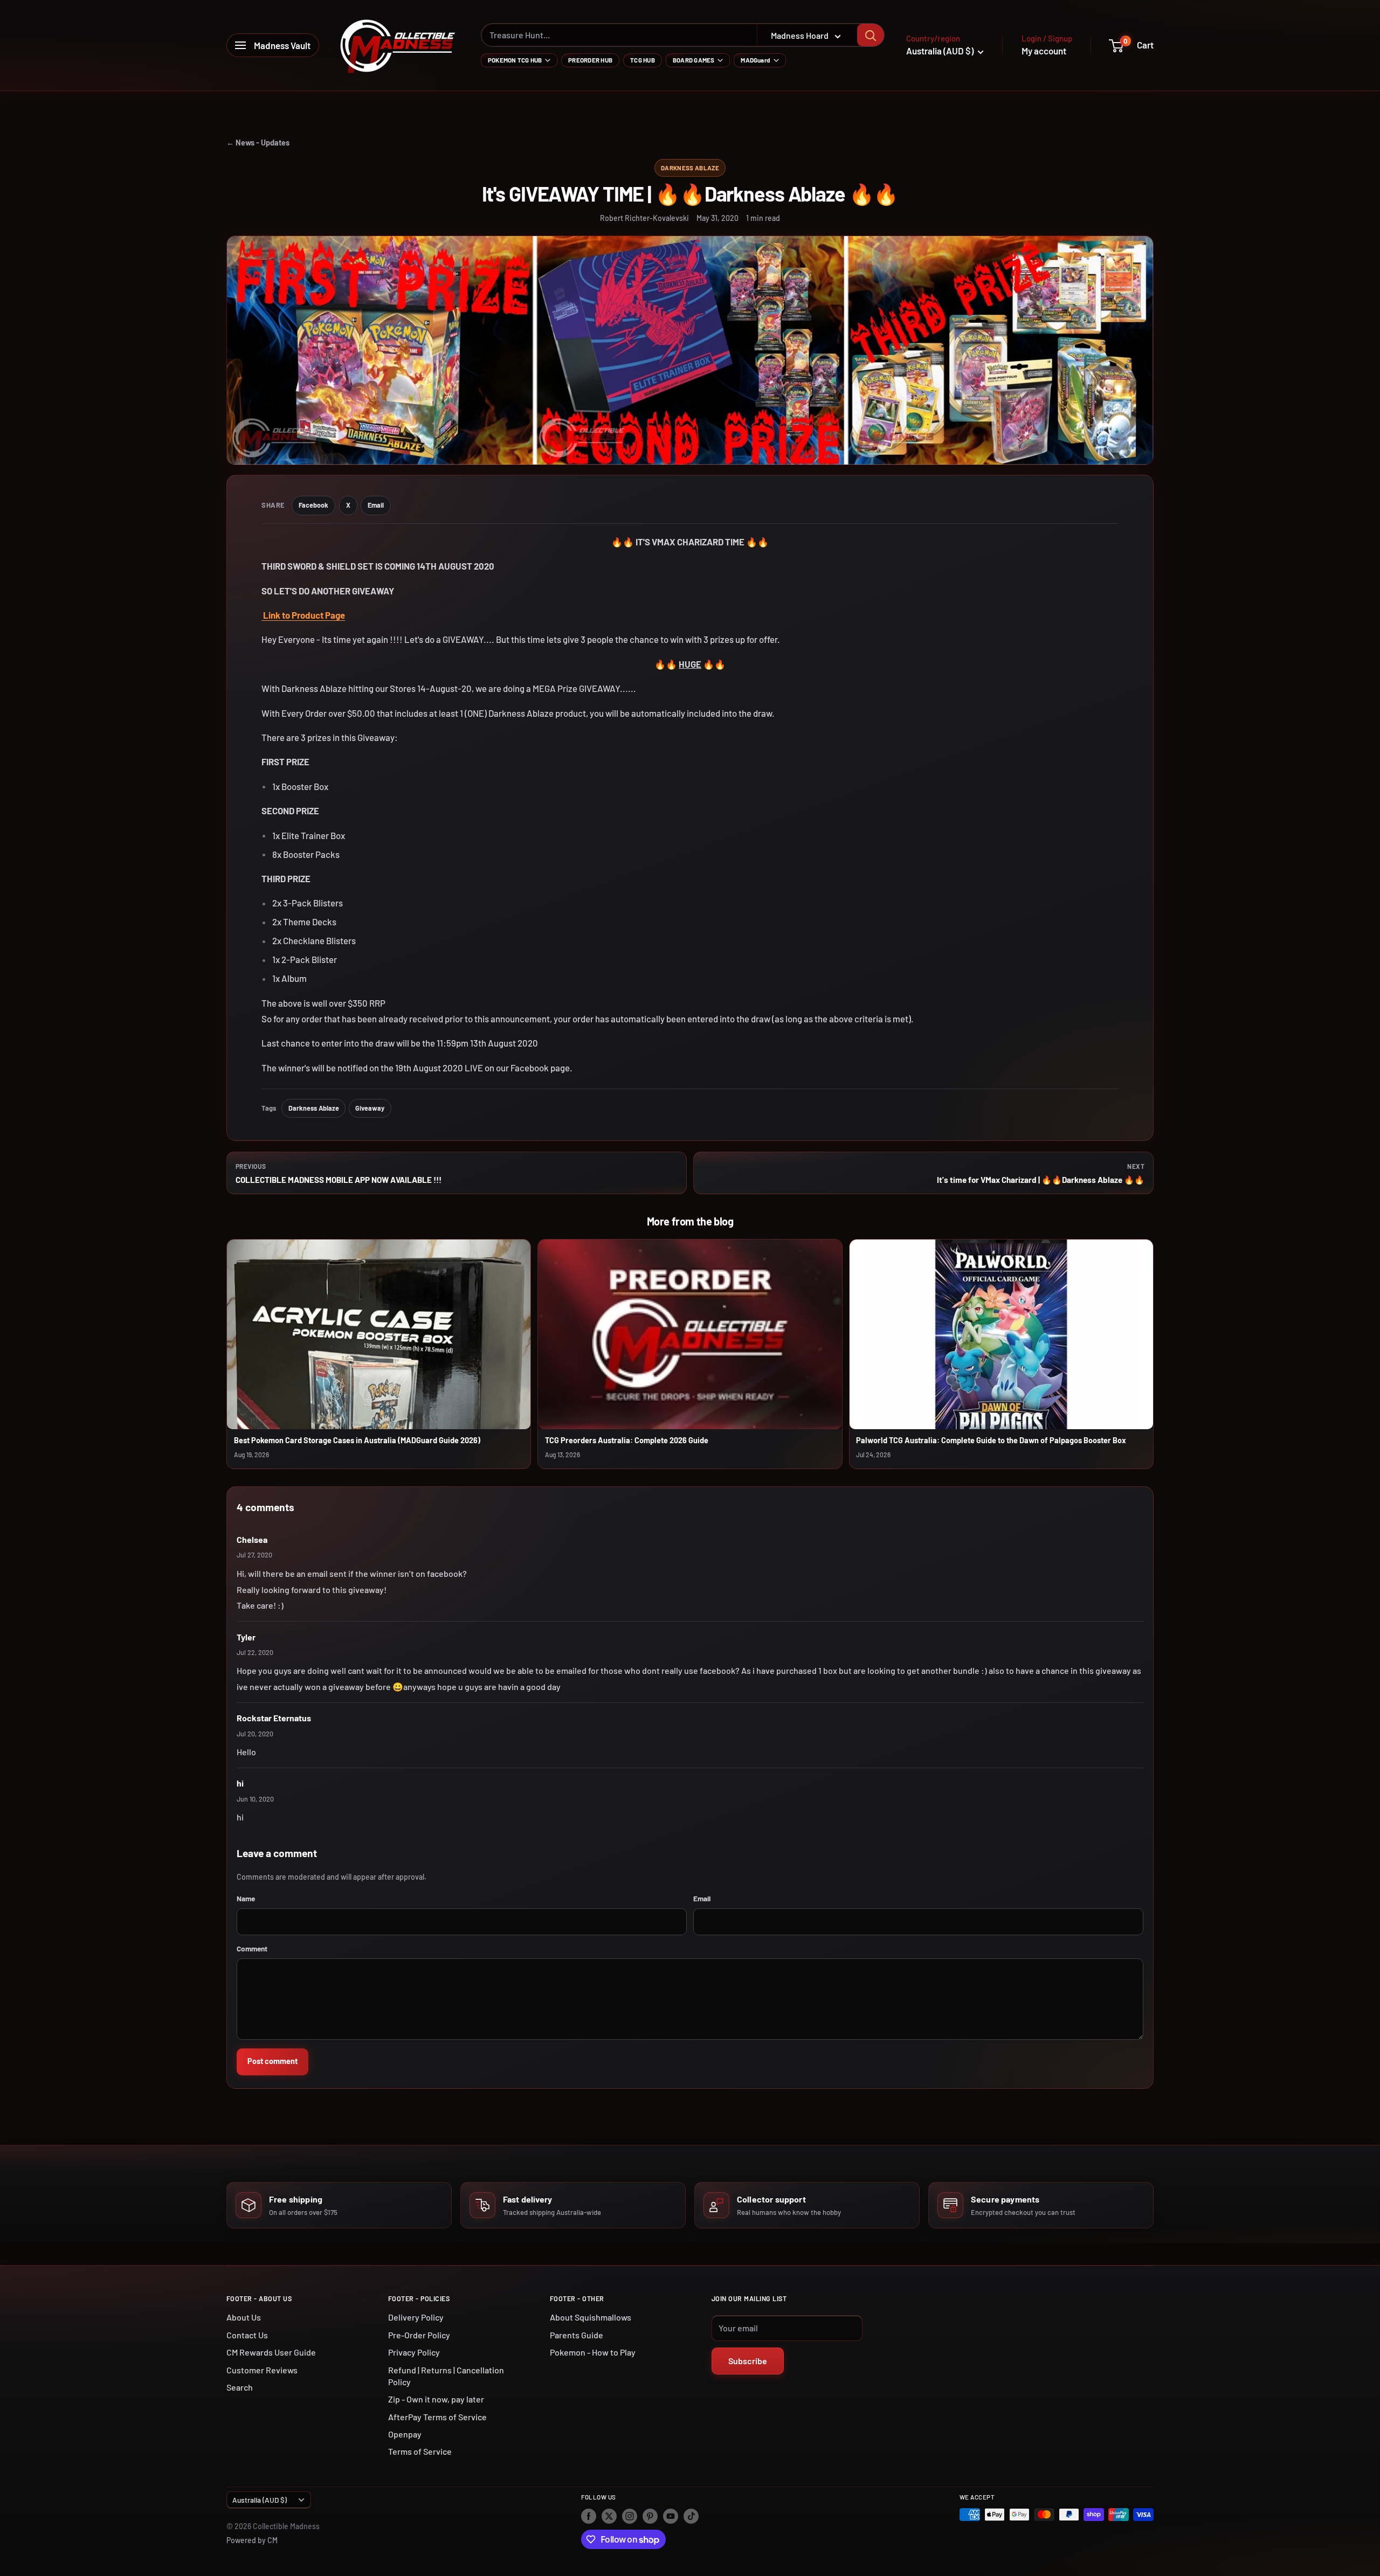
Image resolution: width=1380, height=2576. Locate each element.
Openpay (405, 2434)
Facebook (313, 505)
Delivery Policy (416, 2317)
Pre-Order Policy (419, 2335)
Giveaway (370, 1108)
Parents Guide (577, 2335)
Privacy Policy (414, 2352)
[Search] (871, 35)
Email (376, 505)
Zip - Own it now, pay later (436, 2399)
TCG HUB (643, 60)
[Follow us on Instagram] (630, 2516)
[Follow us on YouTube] (671, 2516)
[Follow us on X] (609, 2516)
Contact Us (247, 2335)
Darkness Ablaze (690, 168)
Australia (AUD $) (260, 2500)
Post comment (272, 2061)
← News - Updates (258, 143)
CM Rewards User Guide (271, 2352)
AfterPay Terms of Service (437, 2417)
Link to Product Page (303, 615)
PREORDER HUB (590, 60)
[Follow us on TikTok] (691, 2516)
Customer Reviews (262, 2370)
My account (1044, 51)
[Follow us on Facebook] (589, 2516)
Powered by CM (252, 2540)
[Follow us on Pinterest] (650, 2516)
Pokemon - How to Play (593, 2352)
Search (240, 2387)
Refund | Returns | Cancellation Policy (446, 2376)
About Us (244, 2317)
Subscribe (748, 2361)
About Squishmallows (591, 2317)
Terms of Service (420, 2451)
